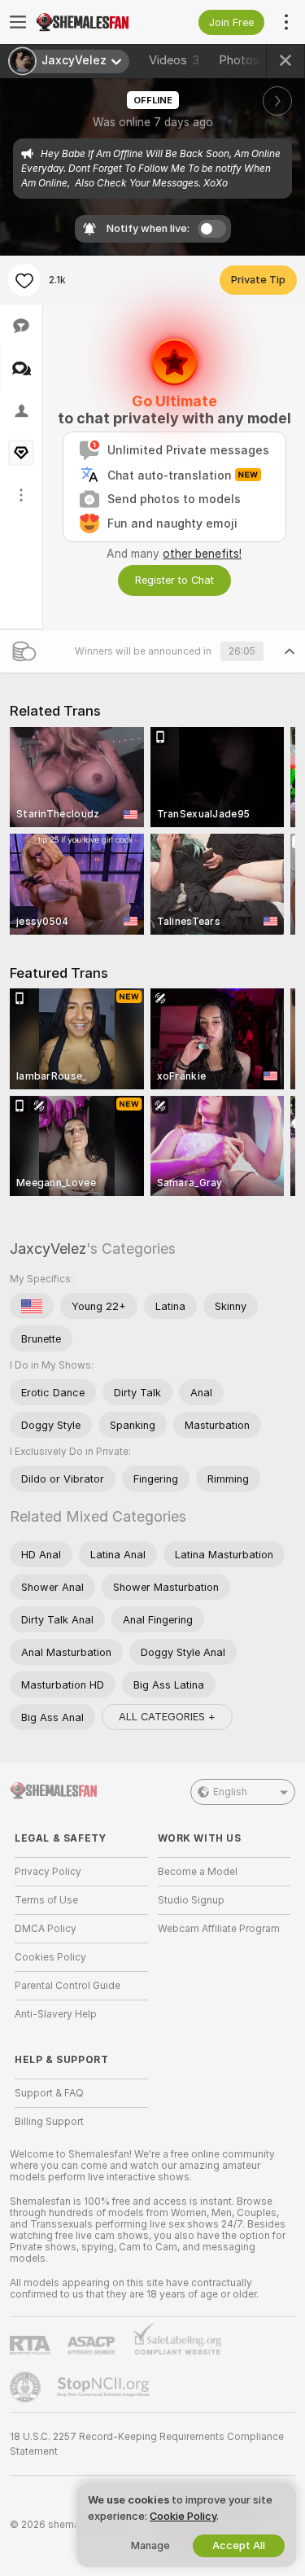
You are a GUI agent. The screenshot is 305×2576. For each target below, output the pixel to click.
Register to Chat (174, 580)
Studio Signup (191, 1900)
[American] (32, 1306)
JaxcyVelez (48, 1249)
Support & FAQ (49, 2093)
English (230, 1792)
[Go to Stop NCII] (105, 2387)
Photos (249, 60)
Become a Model (198, 1872)
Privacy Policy (48, 1872)
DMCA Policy (46, 1929)
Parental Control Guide (68, 1986)
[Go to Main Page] (94, 22)
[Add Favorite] (24, 280)
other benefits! (202, 554)
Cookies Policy (50, 1957)
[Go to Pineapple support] (27, 2387)
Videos (174, 60)
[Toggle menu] (18, 22)
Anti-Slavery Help (56, 2014)
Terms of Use (46, 1900)
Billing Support (49, 2122)
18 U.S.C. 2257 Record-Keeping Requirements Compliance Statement (147, 2444)
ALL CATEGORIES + (167, 1717)
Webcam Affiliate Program (219, 1929)
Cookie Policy (183, 2516)
